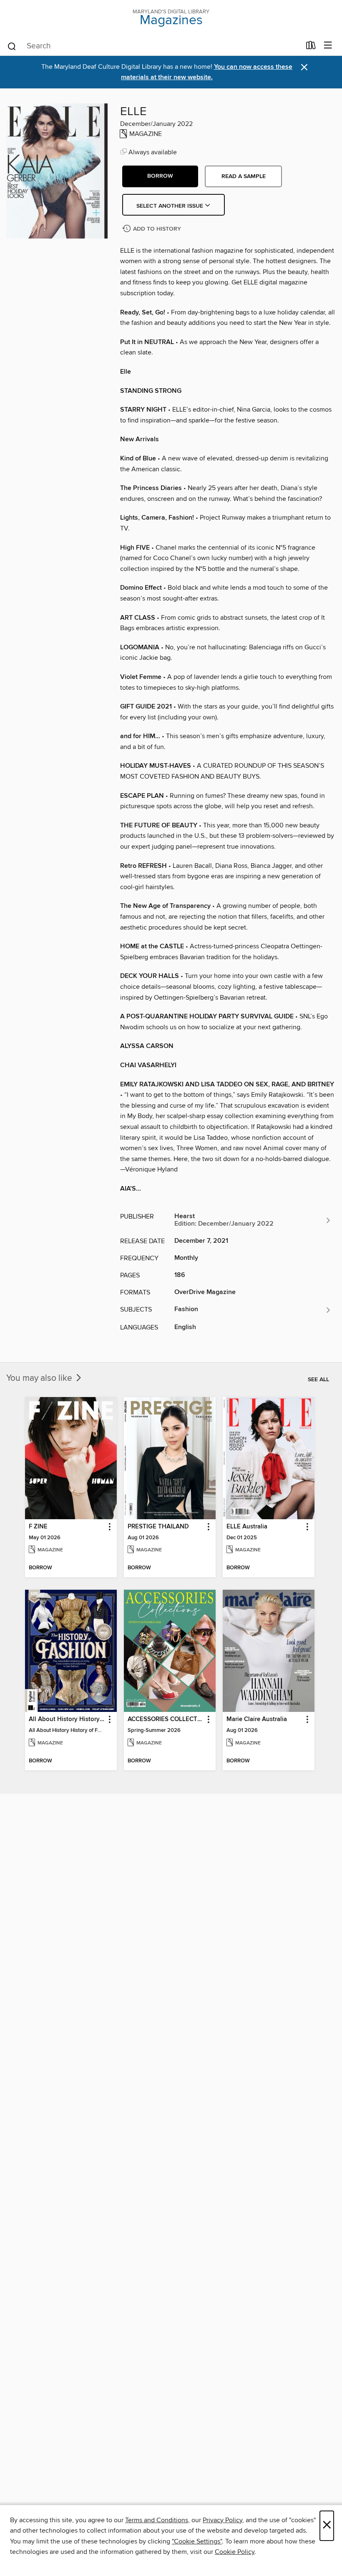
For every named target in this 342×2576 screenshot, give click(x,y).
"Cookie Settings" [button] (197, 2541)
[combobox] (154, 46)
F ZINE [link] (38, 1527)
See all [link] (318, 1380)
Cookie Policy (235, 2552)
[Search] (12, 46)
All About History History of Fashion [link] (67, 1719)
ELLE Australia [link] (247, 1527)
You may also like (40, 1378)
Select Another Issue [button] (171, 206)
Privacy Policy (223, 2520)
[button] (160, 176)
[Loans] (311, 47)
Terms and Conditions (157, 2520)
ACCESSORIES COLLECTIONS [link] (166, 1719)
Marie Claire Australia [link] (257, 1719)
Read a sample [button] (244, 176)
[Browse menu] (328, 46)
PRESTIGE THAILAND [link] (158, 1527)
